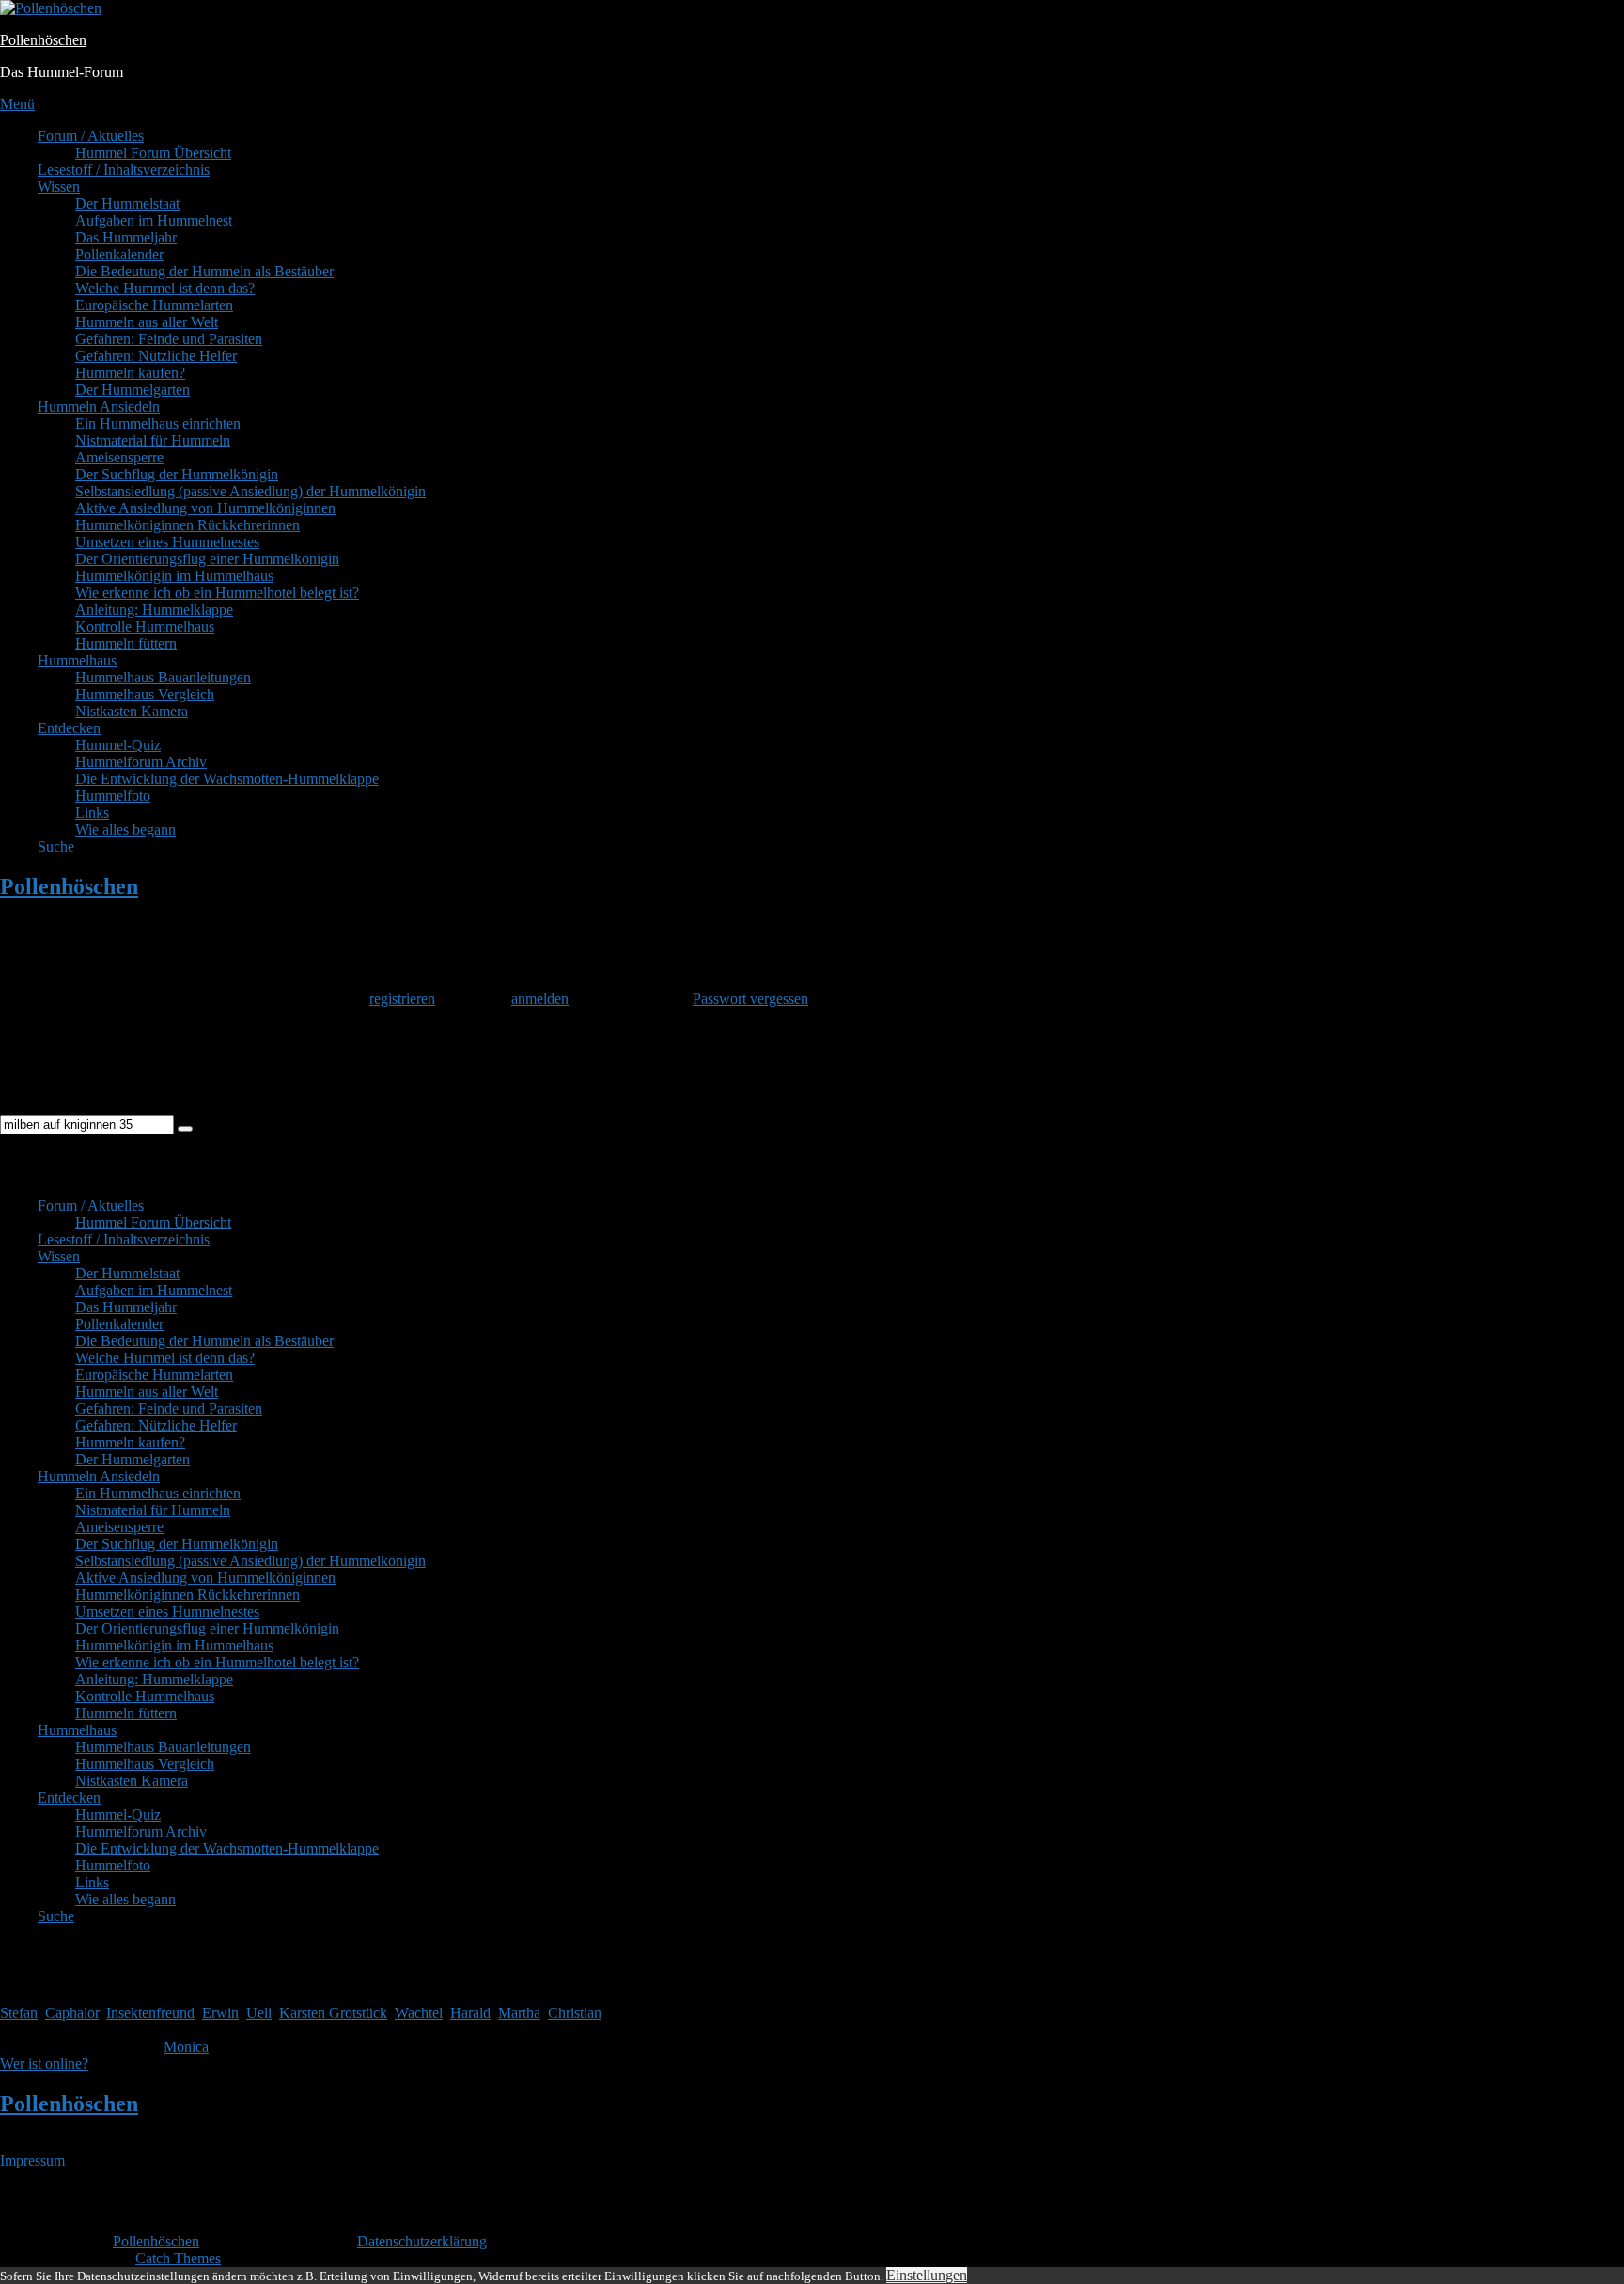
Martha (519, 2013)
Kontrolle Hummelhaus (145, 626)
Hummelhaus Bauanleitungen (163, 677)
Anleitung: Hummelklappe (154, 610)
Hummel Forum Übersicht (153, 153)
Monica (186, 2047)
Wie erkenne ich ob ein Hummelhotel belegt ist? (217, 593)
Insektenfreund (150, 2013)
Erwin (220, 2013)
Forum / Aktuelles (91, 136)
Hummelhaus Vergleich (145, 694)
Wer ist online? (44, 2064)
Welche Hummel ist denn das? (165, 288)
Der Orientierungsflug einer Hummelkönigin (207, 559)
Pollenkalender (119, 254)
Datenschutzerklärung (422, 2241)
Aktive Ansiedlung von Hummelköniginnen (205, 508)
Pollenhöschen (43, 40)
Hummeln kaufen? (130, 373)
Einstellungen (927, 2275)
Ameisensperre (119, 457)
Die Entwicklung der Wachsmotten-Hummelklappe (227, 779)
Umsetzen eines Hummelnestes (167, 542)
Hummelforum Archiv (141, 762)
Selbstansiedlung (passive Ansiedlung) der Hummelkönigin (250, 491)
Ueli (259, 2013)
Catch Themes (178, 2258)
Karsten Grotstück (333, 2013)
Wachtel (419, 2013)
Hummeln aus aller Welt (147, 322)
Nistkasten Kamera (132, 711)
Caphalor (72, 2013)
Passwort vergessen (750, 999)
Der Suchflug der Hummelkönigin (177, 474)
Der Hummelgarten (133, 390)
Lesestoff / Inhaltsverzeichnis (124, 170)
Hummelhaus (77, 660)
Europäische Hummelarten (154, 305)
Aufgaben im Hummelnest (154, 220)
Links (92, 813)
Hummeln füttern (126, 643)
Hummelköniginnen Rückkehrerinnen (187, 525)
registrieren (402, 999)
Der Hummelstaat (127, 203)
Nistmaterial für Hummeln (153, 440)
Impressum (32, 2160)
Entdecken (69, 728)
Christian (575, 2013)
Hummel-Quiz (118, 745)
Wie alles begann (125, 829)
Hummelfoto (113, 796)
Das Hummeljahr (126, 237)
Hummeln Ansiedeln (99, 407)
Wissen (59, 187)
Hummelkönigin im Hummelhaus (174, 576)
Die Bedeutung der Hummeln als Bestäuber (204, 271)
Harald (470, 2013)
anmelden (540, 999)
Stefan (19, 2013)
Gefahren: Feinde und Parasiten (169, 339)
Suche (56, 846)
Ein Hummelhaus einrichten (158, 423)
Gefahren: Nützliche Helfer (156, 356)
